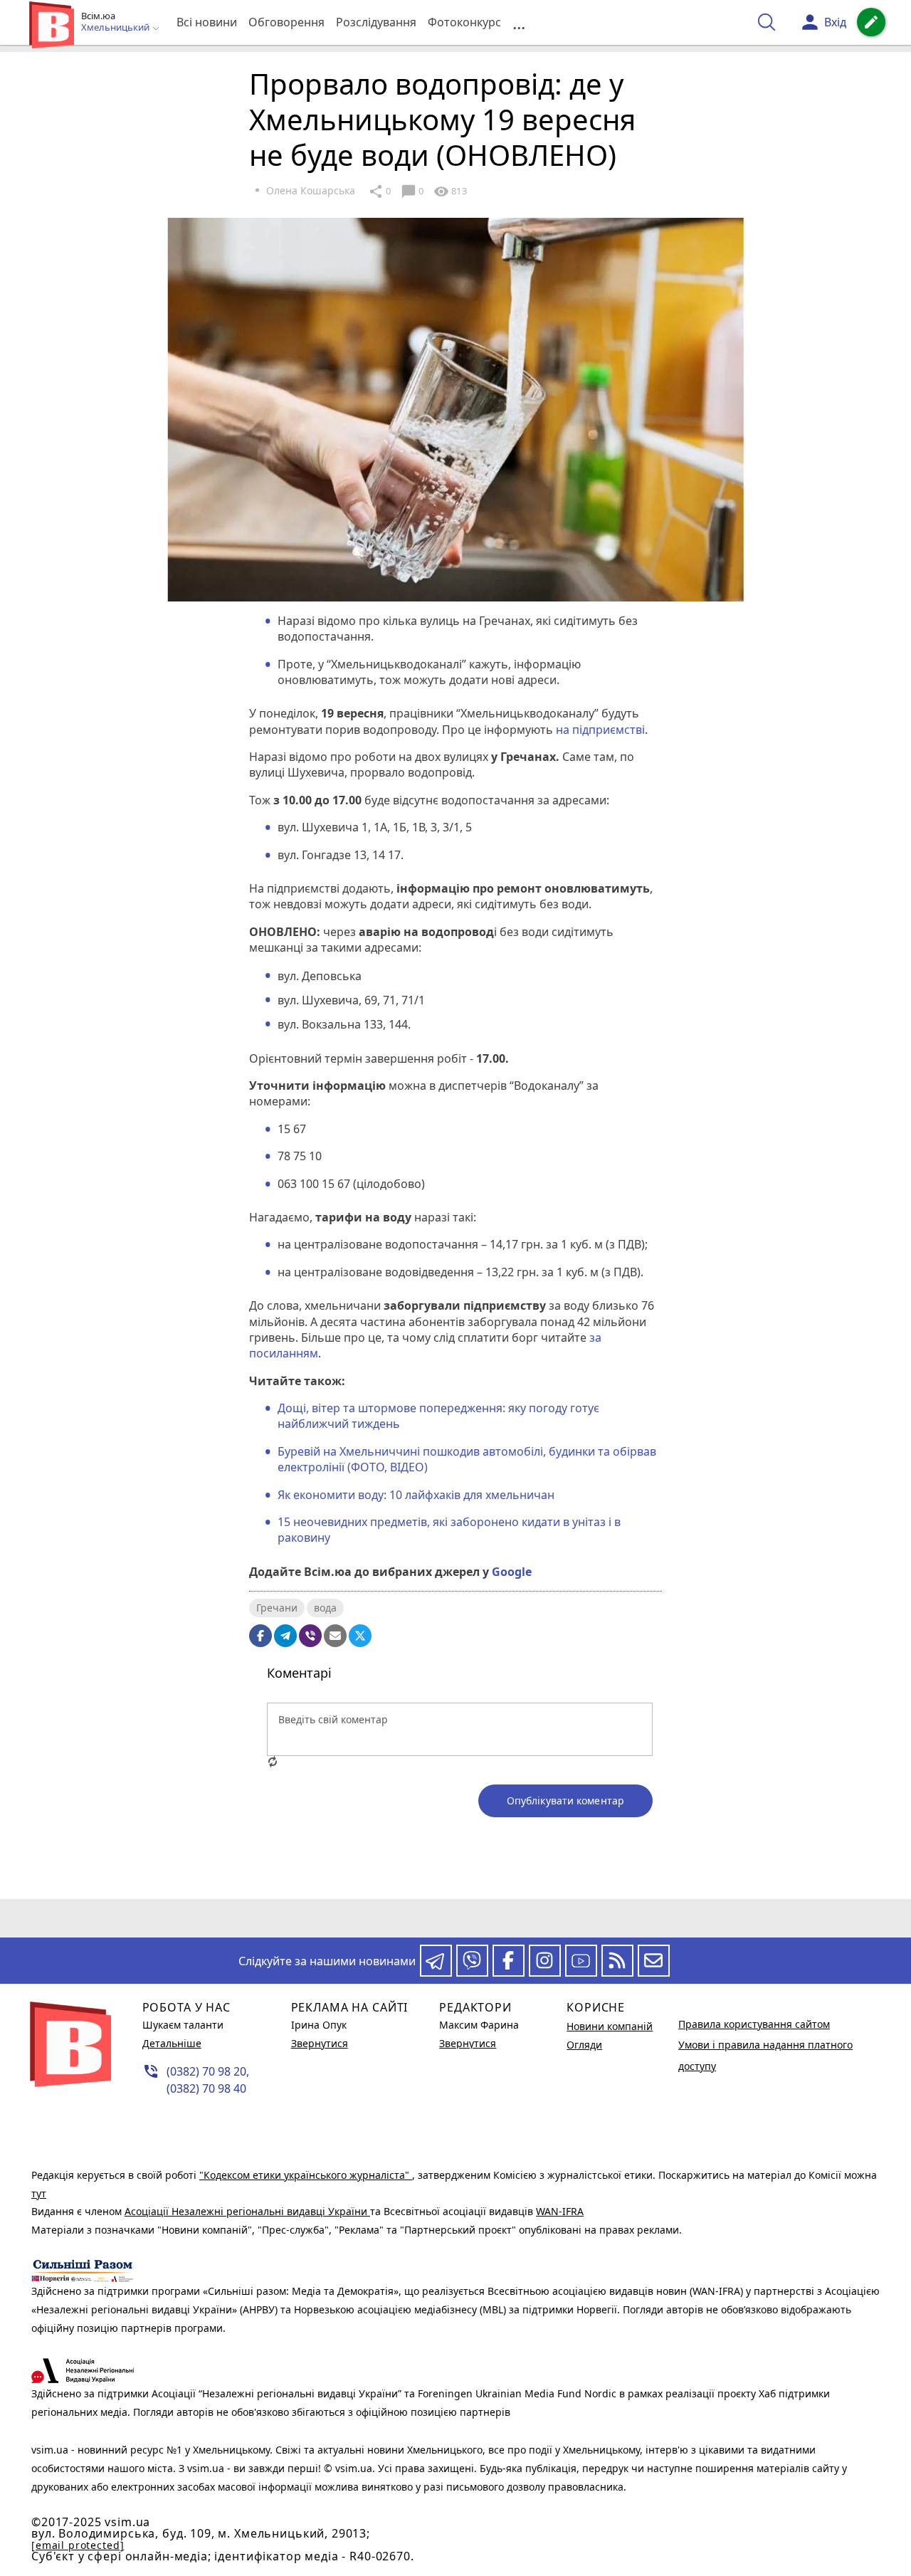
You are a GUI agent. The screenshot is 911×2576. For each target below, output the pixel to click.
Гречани (277, 1608)
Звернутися (320, 2043)
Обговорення (286, 22)
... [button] (519, 22)
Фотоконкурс (464, 22)
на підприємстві (600, 730)
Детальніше (172, 2043)
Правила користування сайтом (754, 2024)
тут (39, 2193)
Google (512, 1572)
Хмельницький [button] (116, 28)
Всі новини (207, 22)
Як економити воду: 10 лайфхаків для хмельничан (416, 1495)
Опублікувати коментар (565, 1800)
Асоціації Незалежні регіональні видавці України (247, 2211)
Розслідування (376, 22)
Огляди (584, 2045)
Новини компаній (610, 2026)
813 (450, 191)
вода (325, 1608)
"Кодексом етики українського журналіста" (306, 2175)
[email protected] (78, 2545)
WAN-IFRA (560, 2211)
